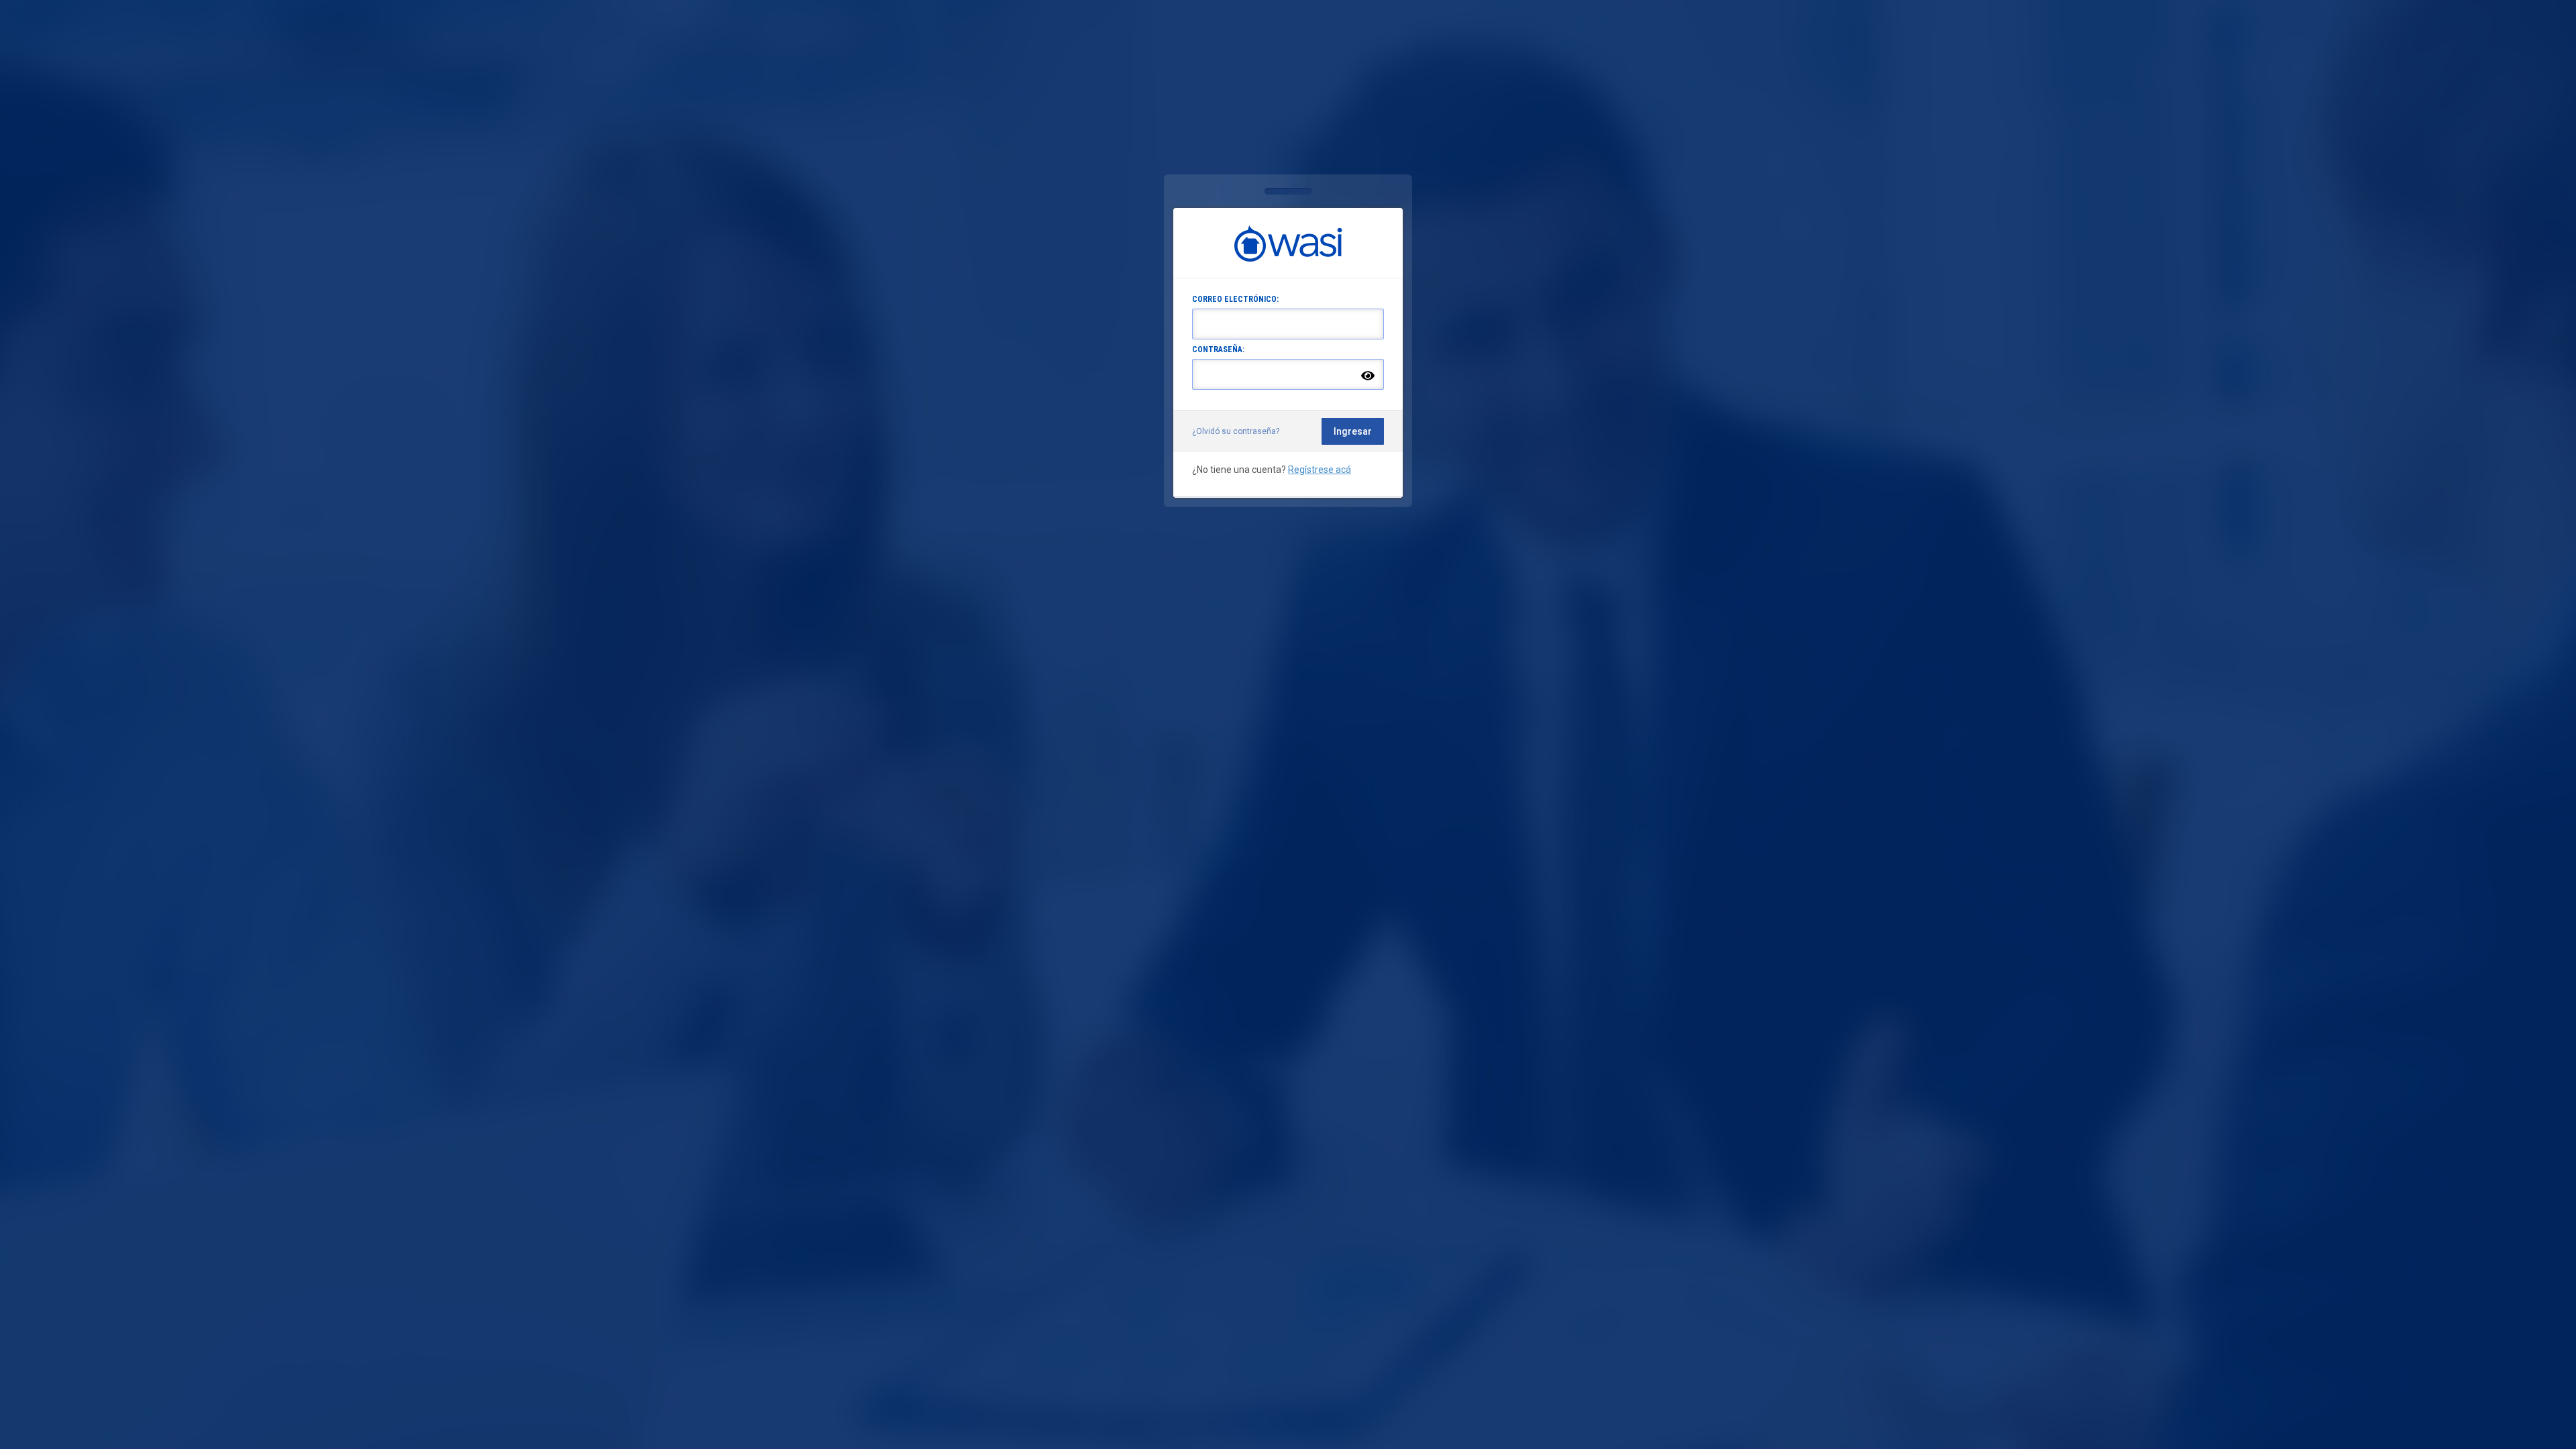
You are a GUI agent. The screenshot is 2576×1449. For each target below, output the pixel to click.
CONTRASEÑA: (1218, 350)
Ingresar (1353, 431)
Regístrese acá (1320, 470)
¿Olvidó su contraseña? (1236, 431)
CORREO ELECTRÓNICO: (1235, 299)
